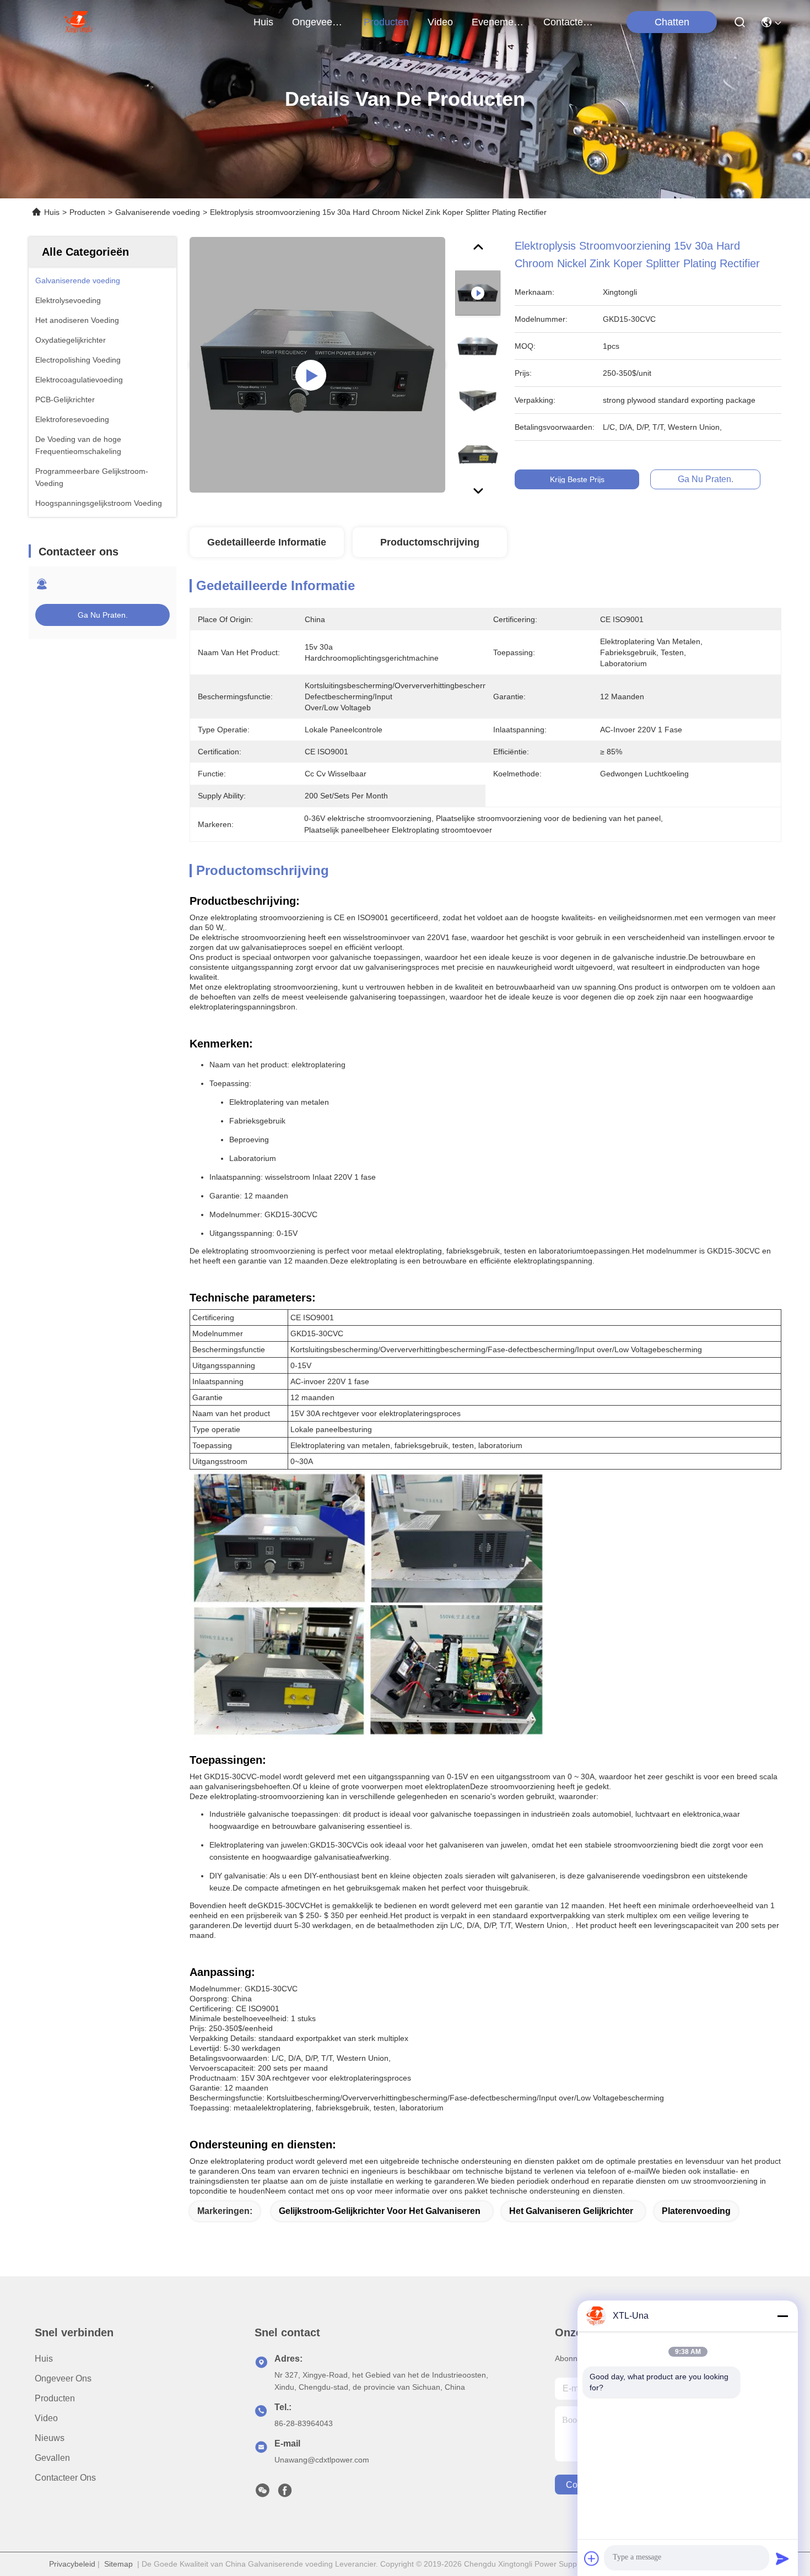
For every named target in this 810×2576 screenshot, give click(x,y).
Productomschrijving (430, 542)
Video (46, 2418)
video (440, 22)
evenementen (498, 22)
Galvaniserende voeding (158, 212)
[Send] (782, 2558)
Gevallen (52, 2458)
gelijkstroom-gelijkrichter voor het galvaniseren (380, 2211)
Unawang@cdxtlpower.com (322, 2460)
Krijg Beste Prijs (577, 479)
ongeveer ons (318, 22)
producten (386, 22)
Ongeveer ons (63, 2378)
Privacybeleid (72, 2564)
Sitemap (118, 2564)
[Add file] (592, 2558)
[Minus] (782, 2316)
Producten (87, 212)
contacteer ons (570, 22)
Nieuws (50, 2438)
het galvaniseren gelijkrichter (571, 2211)
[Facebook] (285, 2493)
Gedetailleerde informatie (267, 542)
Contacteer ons (65, 2478)
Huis (263, 22)
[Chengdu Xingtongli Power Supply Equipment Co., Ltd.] (78, 22)
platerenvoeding (696, 2211)
